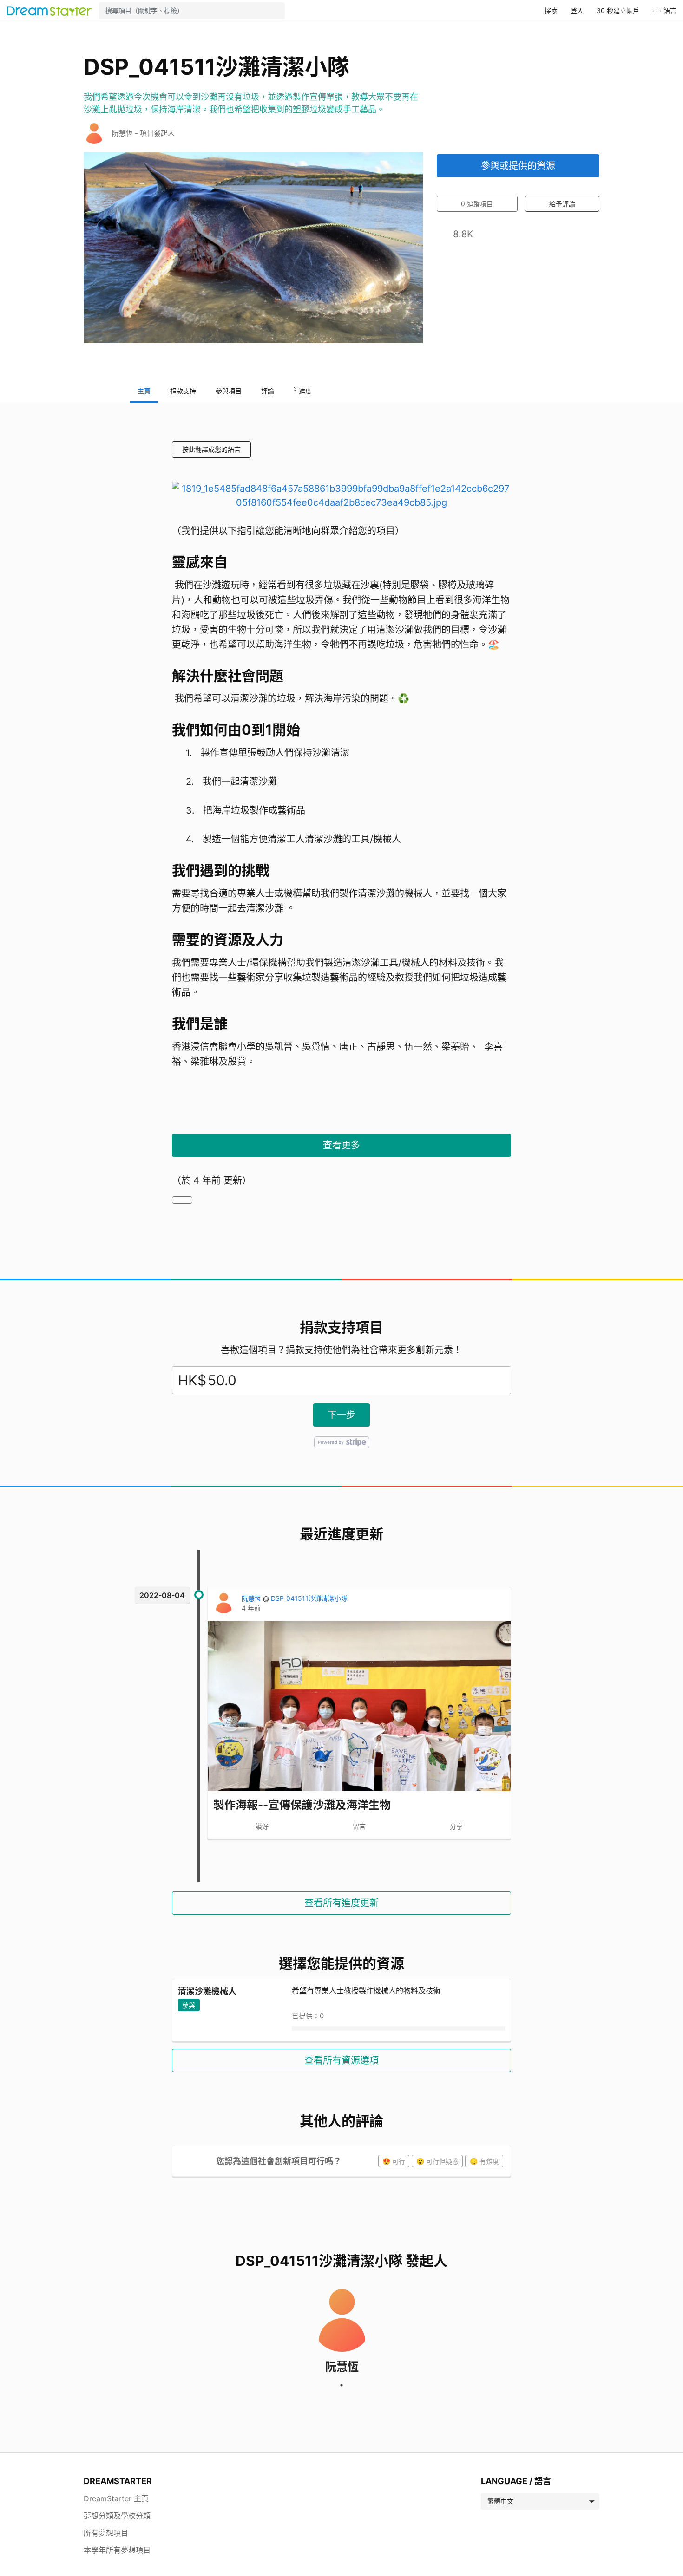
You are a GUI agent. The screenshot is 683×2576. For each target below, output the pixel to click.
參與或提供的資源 (518, 166)
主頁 (144, 391)
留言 (359, 1826)
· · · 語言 (664, 10)
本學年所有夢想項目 (117, 2550)
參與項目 (229, 391)
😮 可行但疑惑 (437, 2161)
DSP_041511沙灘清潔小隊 (309, 1598)
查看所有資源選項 (341, 2061)
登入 (577, 10)
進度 (303, 390)
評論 (268, 391)
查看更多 (341, 1145)
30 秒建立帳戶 (618, 10)
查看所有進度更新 (341, 1903)
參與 (189, 2005)
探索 (551, 10)
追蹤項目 (477, 204)
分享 (456, 1826)
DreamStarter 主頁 (116, 2498)
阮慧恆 (252, 1598)
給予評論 (562, 204)
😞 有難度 (484, 2161)
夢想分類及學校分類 (117, 2516)
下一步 (341, 1415)
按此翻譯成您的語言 (211, 449)
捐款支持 (183, 391)
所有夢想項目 (106, 2533)
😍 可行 (394, 2161)
